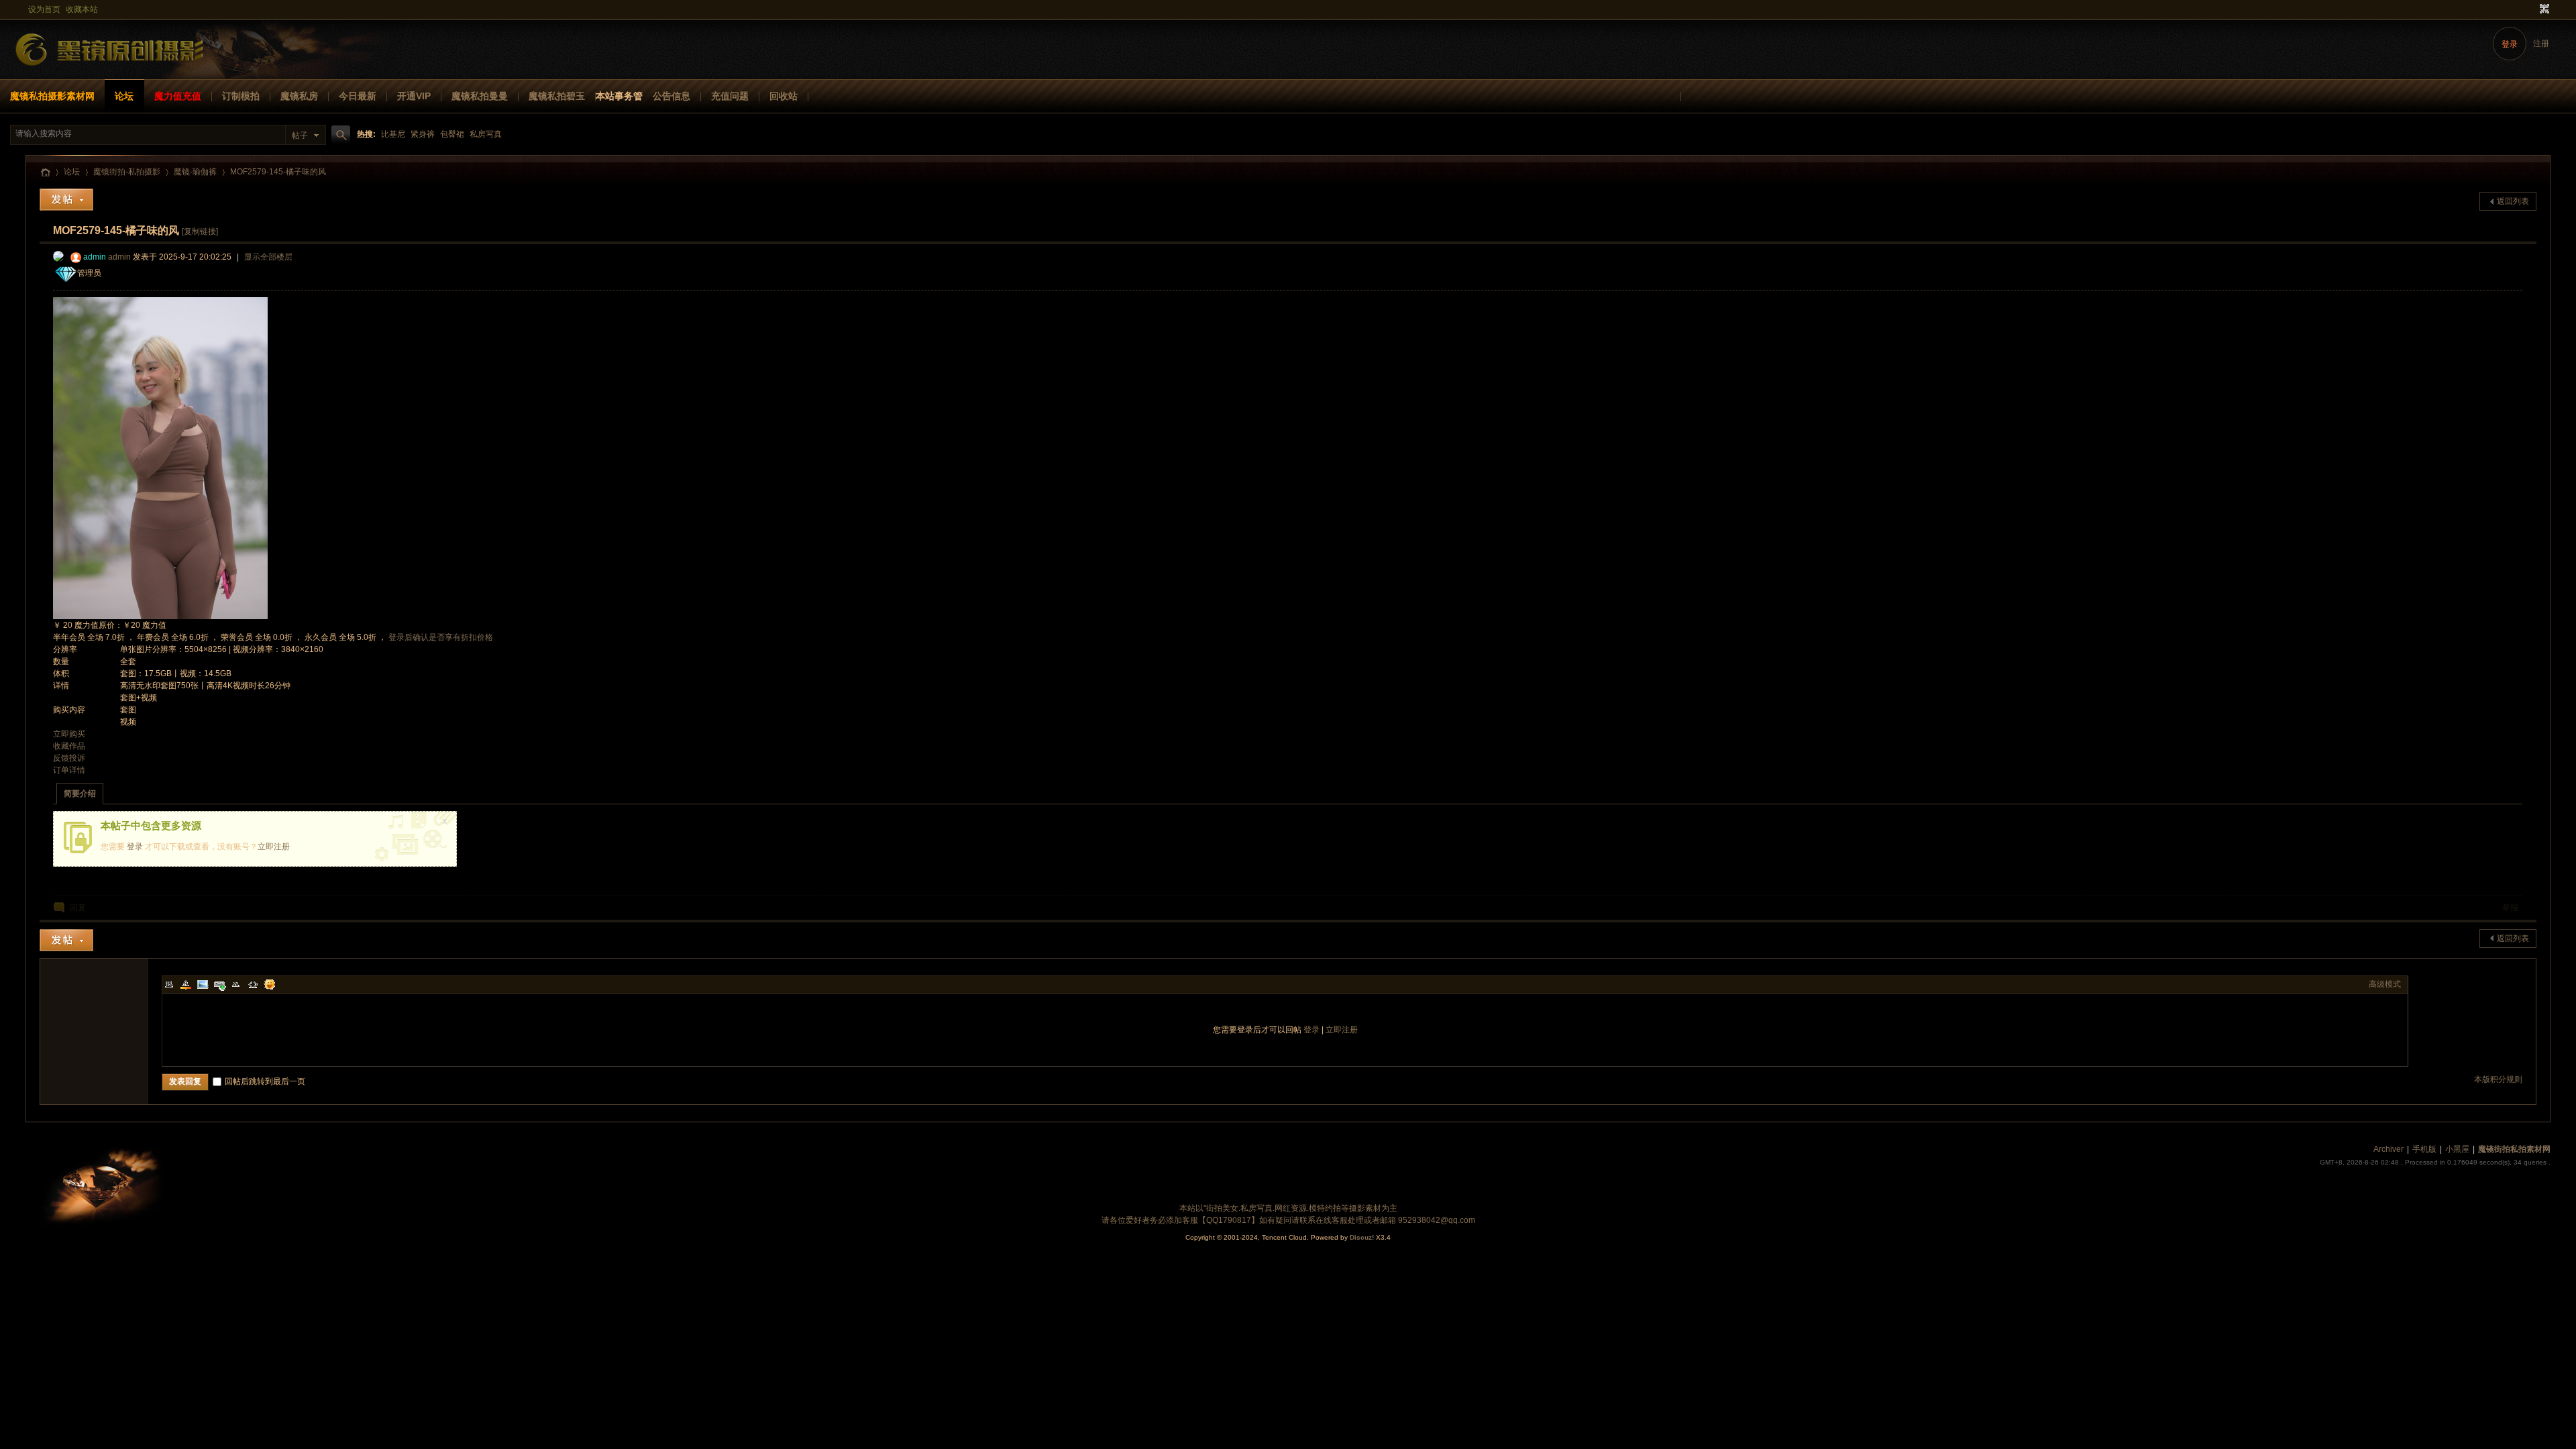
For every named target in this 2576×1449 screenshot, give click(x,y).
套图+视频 (139, 698)
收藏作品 (69, 746)
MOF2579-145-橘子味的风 (278, 172)
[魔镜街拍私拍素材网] (111, 71)
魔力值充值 (178, 96)
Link (219, 984)
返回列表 (2513, 201)
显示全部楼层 (268, 257)
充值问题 (730, 96)
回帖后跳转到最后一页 (265, 1081)
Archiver (2389, 1149)
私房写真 (486, 134)
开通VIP (414, 96)
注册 (2541, 44)
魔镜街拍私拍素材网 (45, 172)
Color (186, 984)
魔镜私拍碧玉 (557, 96)
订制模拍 (241, 96)
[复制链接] (200, 231)
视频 (128, 722)
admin (95, 257)
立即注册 (274, 847)
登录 (2510, 44)
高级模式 (2385, 984)
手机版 (2424, 1149)
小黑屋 (2457, 1149)
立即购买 (69, 734)
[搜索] (339, 135)
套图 (128, 710)
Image (203, 984)
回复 (78, 908)
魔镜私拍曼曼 (480, 96)
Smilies (270, 984)
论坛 (124, 96)
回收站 (784, 96)
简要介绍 (80, 794)
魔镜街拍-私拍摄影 (127, 172)
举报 (2510, 908)
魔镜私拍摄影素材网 (52, 96)
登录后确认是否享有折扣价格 (441, 637)
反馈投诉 (69, 758)
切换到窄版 (2543, 9)
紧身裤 (423, 134)
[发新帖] (66, 200)
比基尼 (393, 134)
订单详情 (69, 770)
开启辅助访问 (2532, 9)
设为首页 (44, 9)
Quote (236, 984)
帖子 (300, 136)
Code (253, 984)
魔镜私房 (299, 96)
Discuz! (1362, 1237)
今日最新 (358, 96)
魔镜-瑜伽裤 (195, 172)
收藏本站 (82, 9)
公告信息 (672, 96)
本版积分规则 (2498, 1079)
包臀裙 (452, 134)
